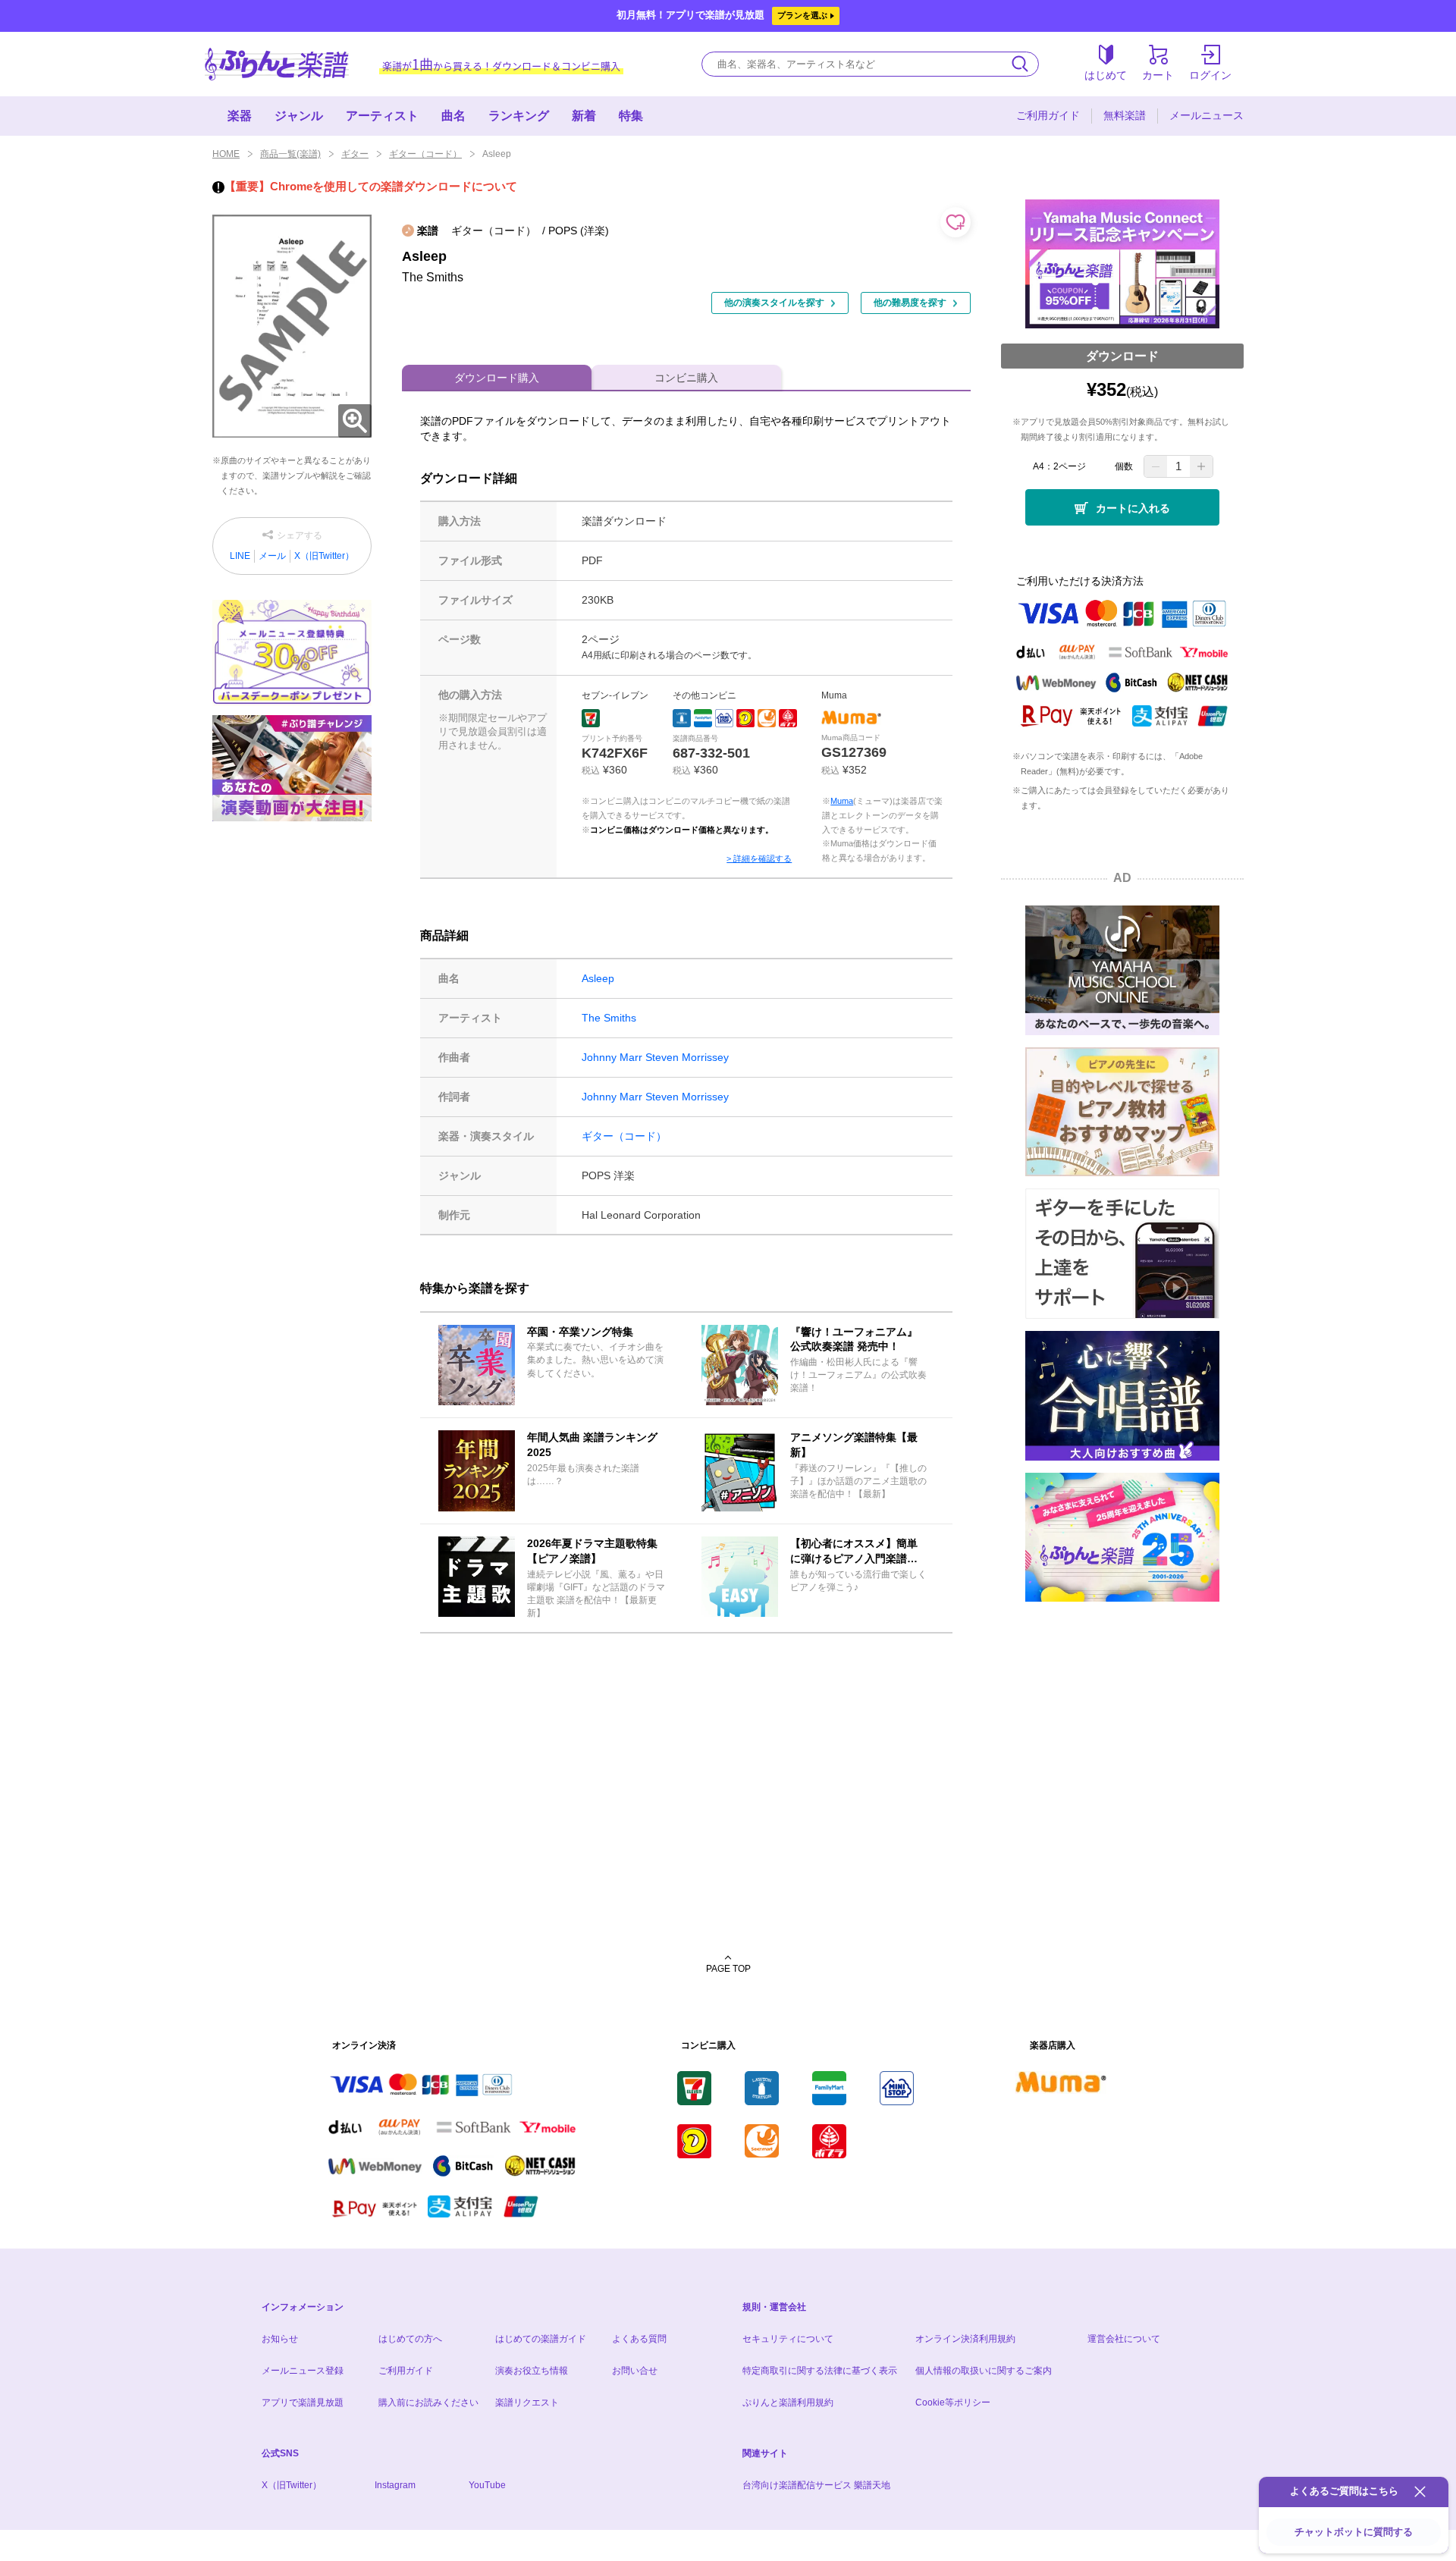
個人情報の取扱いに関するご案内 (984, 2371)
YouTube (487, 2485)
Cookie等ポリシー (953, 2403)
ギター (355, 154)
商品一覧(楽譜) (290, 154)
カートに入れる (1133, 508)
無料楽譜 (1125, 115)
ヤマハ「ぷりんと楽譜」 (277, 64)
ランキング (519, 116)
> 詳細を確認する (759, 858)
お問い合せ (635, 2371)
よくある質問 (639, 2339)
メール (272, 556)
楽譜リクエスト (527, 2403)
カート (1158, 75)
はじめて (1106, 75)
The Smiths (609, 1018)
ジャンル (299, 116)
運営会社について (1124, 2339)
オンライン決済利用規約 (965, 2339)
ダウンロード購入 (497, 378)
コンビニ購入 (686, 378)
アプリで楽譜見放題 (303, 2403)
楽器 (240, 116)
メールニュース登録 (303, 2371)
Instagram (395, 2485)
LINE (240, 556)
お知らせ (280, 2339)
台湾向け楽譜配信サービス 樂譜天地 (816, 2485)
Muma (842, 801)
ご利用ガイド (1048, 115)
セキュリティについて (788, 2339)
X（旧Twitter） (324, 556)
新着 (584, 116)
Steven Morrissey (687, 1057)
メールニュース (1207, 115)
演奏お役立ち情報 (532, 2371)
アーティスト (382, 116)
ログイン (1210, 75)
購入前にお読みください (428, 2403)
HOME (226, 154)
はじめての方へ (410, 2339)
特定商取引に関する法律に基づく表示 (820, 2371)
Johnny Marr (612, 1057)
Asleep (598, 978)
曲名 (453, 116)
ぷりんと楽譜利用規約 (788, 2403)
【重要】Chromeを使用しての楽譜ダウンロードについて (371, 186)
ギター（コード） (425, 154)
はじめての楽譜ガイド (541, 2339)
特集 (631, 116)
